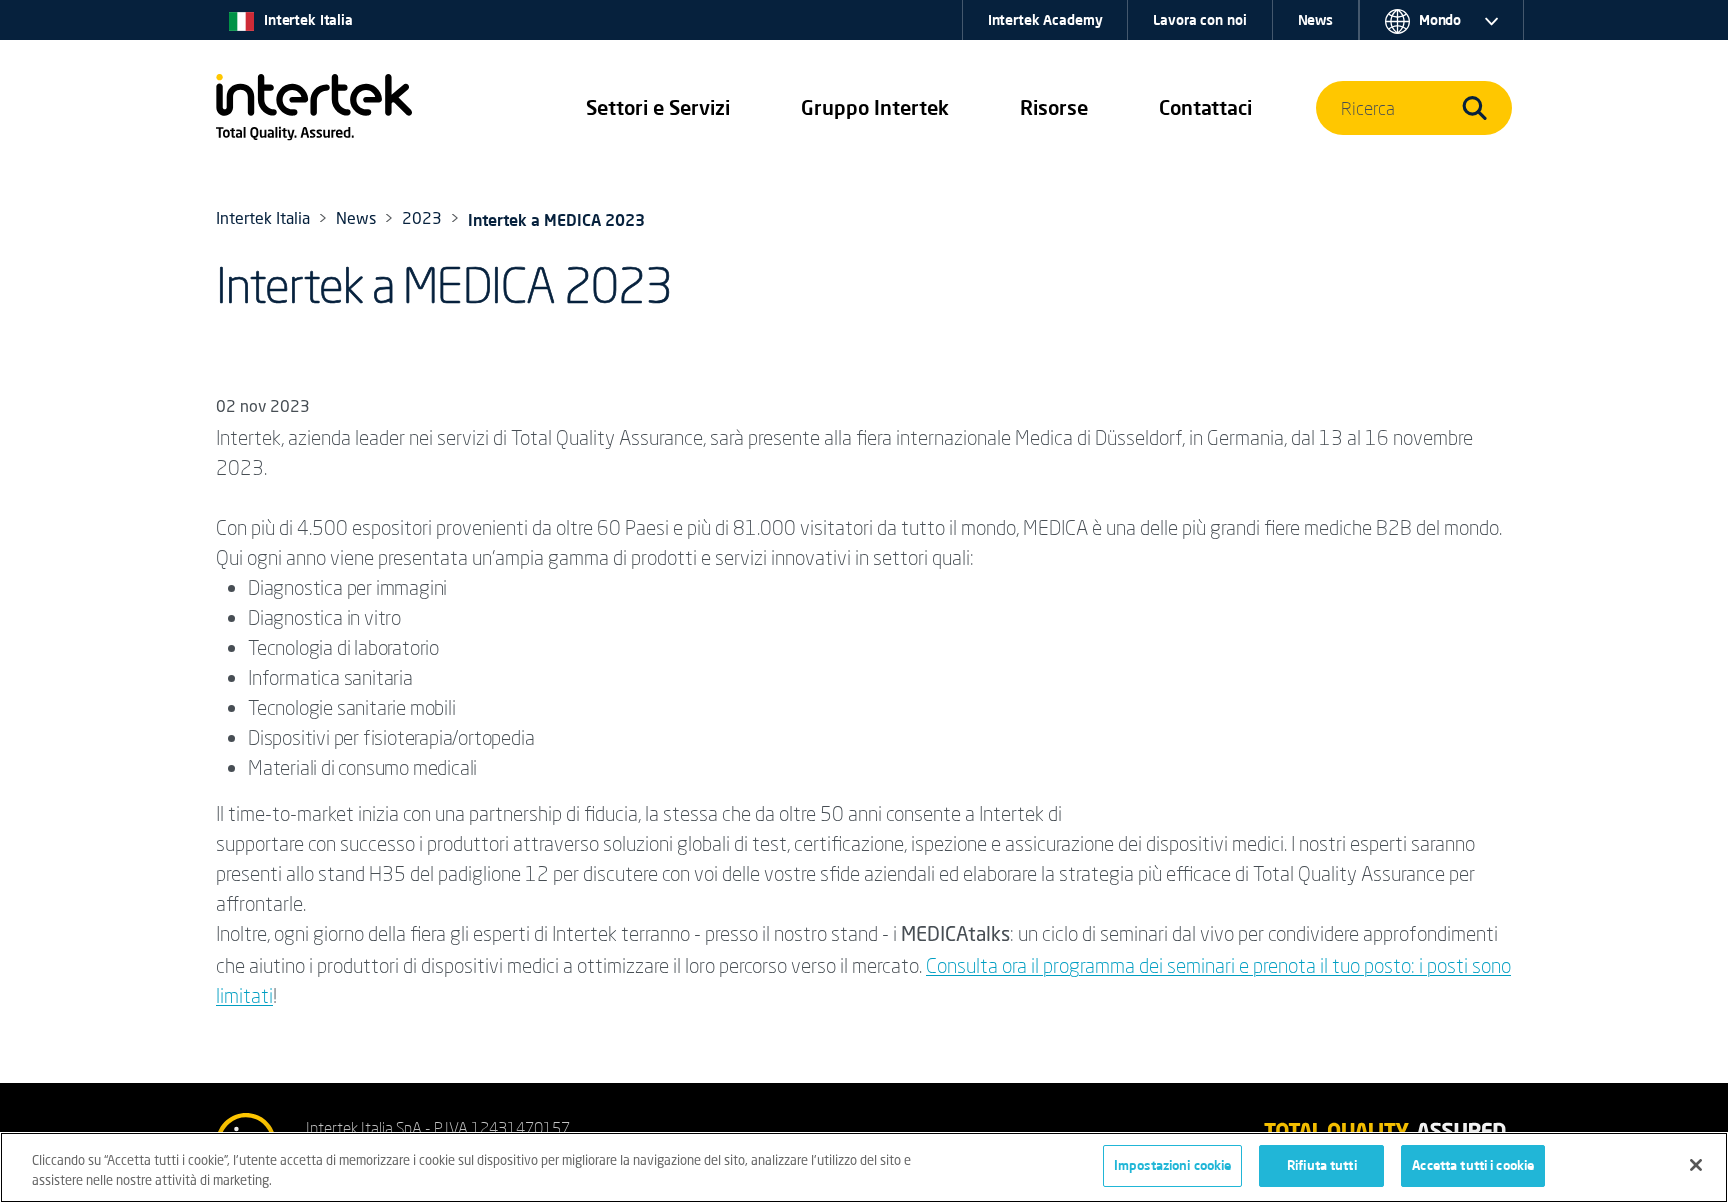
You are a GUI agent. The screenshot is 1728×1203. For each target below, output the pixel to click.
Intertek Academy (1045, 20)
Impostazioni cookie (1172, 1165)
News (1315, 20)
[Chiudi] (1696, 1165)
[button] (658, 108)
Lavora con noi (1199, 20)
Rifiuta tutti (1322, 1165)
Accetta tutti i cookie (1473, 1165)
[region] (864, 1167)
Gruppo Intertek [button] (875, 107)
